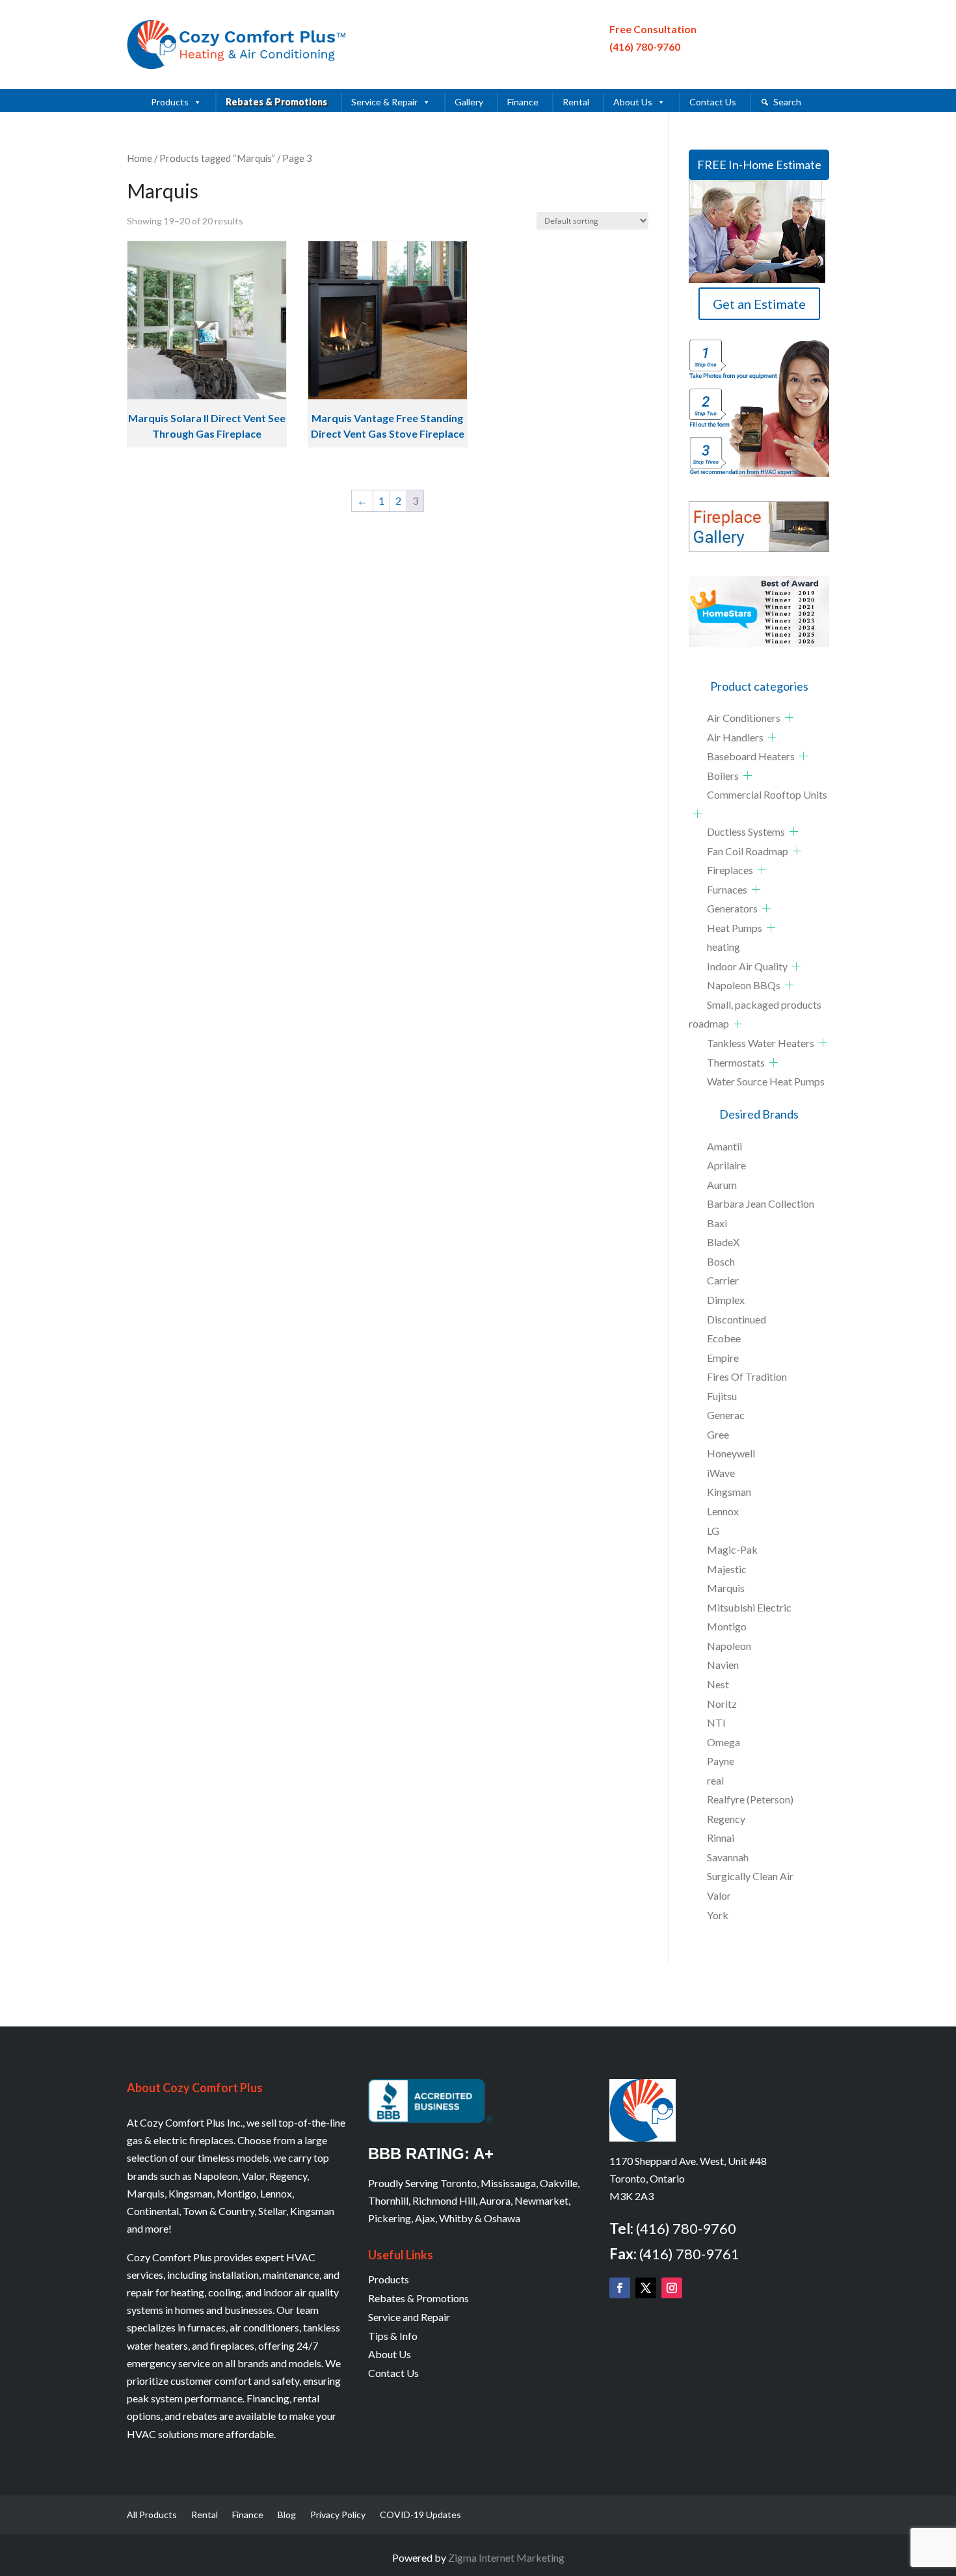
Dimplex (726, 1300)
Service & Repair (384, 102)
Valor (719, 1895)
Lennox (723, 1511)
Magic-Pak (732, 1549)
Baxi (717, 1223)
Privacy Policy (338, 2515)
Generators (732, 908)
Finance (523, 102)
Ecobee (724, 1338)
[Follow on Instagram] (672, 2288)
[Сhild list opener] (789, 718)
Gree (718, 1434)
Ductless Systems (746, 831)
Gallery (469, 102)
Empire (723, 1358)
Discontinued (737, 1319)
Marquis (726, 1588)
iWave (721, 1473)
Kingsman (729, 1492)
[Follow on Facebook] (620, 2288)
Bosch (721, 1261)
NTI (716, 1722)
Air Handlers (735, 737)
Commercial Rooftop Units (767, 794)
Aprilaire (726, 1165)
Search (787, 102)
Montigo (727, 1626)
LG (713, 1531)
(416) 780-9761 (689, 2254)
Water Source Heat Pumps (766, 1081)
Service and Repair (409, 2317)
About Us (633, 102)
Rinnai (721, 1838)
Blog (287, 2515)
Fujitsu (722, 1396)
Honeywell (731, 1453)
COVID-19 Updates (420, 2515)
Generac (726, 1415)
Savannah (728, 1857)
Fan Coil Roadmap (748, 851)
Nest (718, 1684)
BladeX (723, 1242)
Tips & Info (393, 2336)
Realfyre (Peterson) (750, 1799)
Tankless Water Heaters (761, 1043)
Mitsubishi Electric (749, 1607)
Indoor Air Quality (747, 966)
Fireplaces (730, 870)
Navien (723, 1665)
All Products (152, 2515)
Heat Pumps (735, 928)
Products (170, 102)
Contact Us (713, 102)
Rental (576, 102)
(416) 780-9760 (645, 46)
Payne (721, 1761)
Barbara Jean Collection (761, 1203)
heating (724, 947)
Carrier (723, 1280)
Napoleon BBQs (744, 985)
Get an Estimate (759, 304)
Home (139, 158)
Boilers (723, 776)
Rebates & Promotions (276, 102)
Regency (726, 1819)
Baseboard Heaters (751, 756)
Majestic (727, 1569)
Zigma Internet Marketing (506, 2557)
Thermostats (736, 1062)
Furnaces (727, 889)
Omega (724, 1742)
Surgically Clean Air (750, 1876)
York (718, 1915)
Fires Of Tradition (747, 1376)
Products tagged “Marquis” (217, 158)
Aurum (722, 1185)
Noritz (722, 1704)
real (715, 1780)
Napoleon (729, 1646)
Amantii (724, 1146)
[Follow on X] (646, 2288)
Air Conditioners (744, 718)
